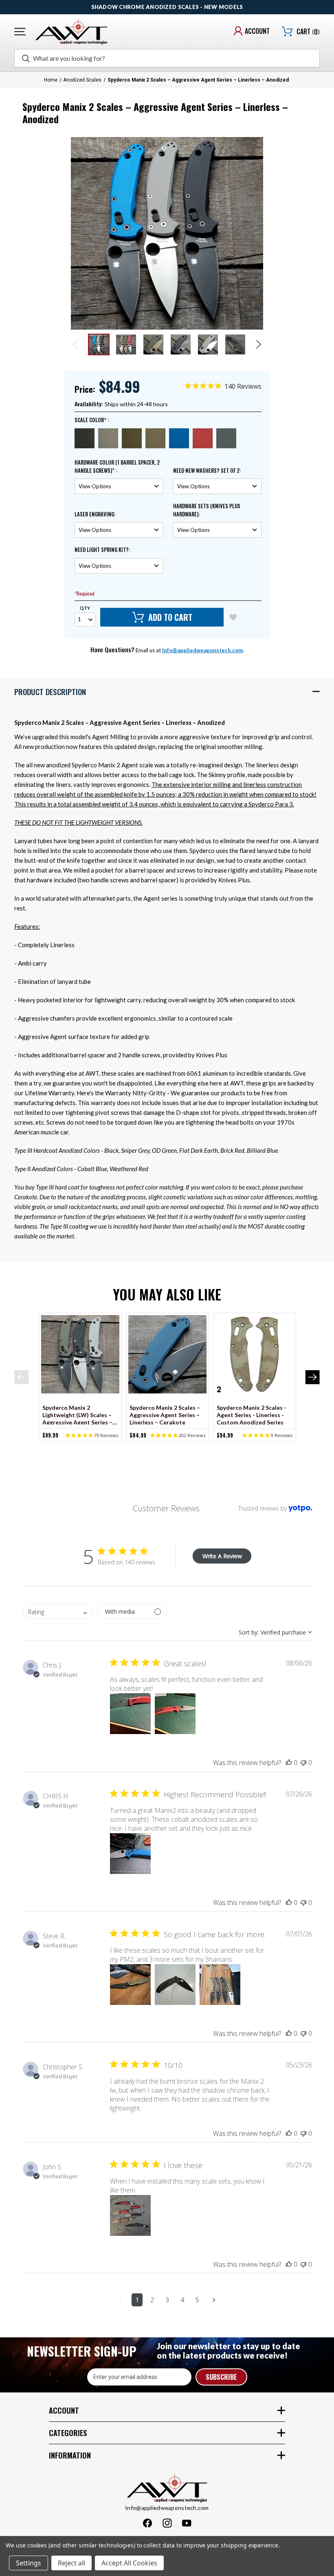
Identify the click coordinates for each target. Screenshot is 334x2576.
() (308, 32)
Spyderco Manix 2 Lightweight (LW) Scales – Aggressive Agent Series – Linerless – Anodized (77, 1414)
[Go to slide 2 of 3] (167, 1445)
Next (258, 344)
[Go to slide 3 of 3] (180, 1445)
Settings (29, 2563)
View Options (85, 1355)
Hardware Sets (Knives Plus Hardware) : (207, 510)
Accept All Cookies (129, 2563)
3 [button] (167, 2300)
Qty (85, 608)
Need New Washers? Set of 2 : (207, 471)
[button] (167, 691)
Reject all (71, 2563)
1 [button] (137, 2300)
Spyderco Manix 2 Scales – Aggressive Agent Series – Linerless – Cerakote (165, 1414)
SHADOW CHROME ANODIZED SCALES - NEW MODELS (167, 7)
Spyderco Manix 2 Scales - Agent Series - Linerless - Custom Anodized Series (252, 1414)
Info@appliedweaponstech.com (202, 650)
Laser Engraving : (95, 514)
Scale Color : (92, 420)
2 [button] (152, 2300)
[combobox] (58, 1611)
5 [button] (197, 2300)
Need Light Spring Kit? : (102, 550)
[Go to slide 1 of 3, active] (154, 1445)
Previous (76, 344)
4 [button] (182, 2300)
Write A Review (222, 1556)
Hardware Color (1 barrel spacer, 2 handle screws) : (117, 466)
